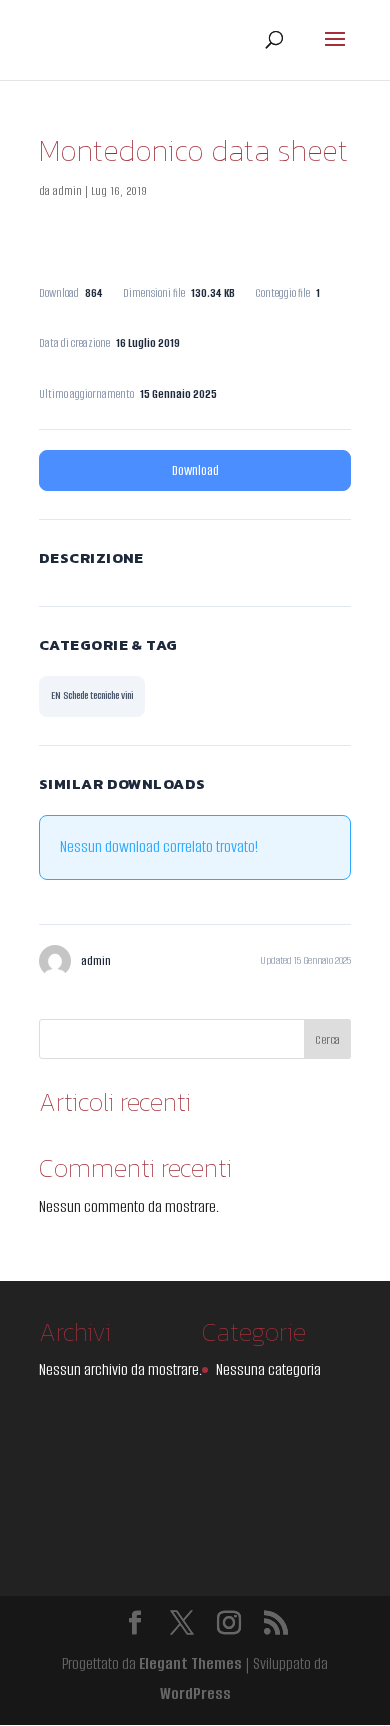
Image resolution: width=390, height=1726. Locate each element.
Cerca (327, 1039)
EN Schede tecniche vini (92, 695)
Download (195, 470)
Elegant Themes (190, 1663)
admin (67, 190)
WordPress (195, 1693)
